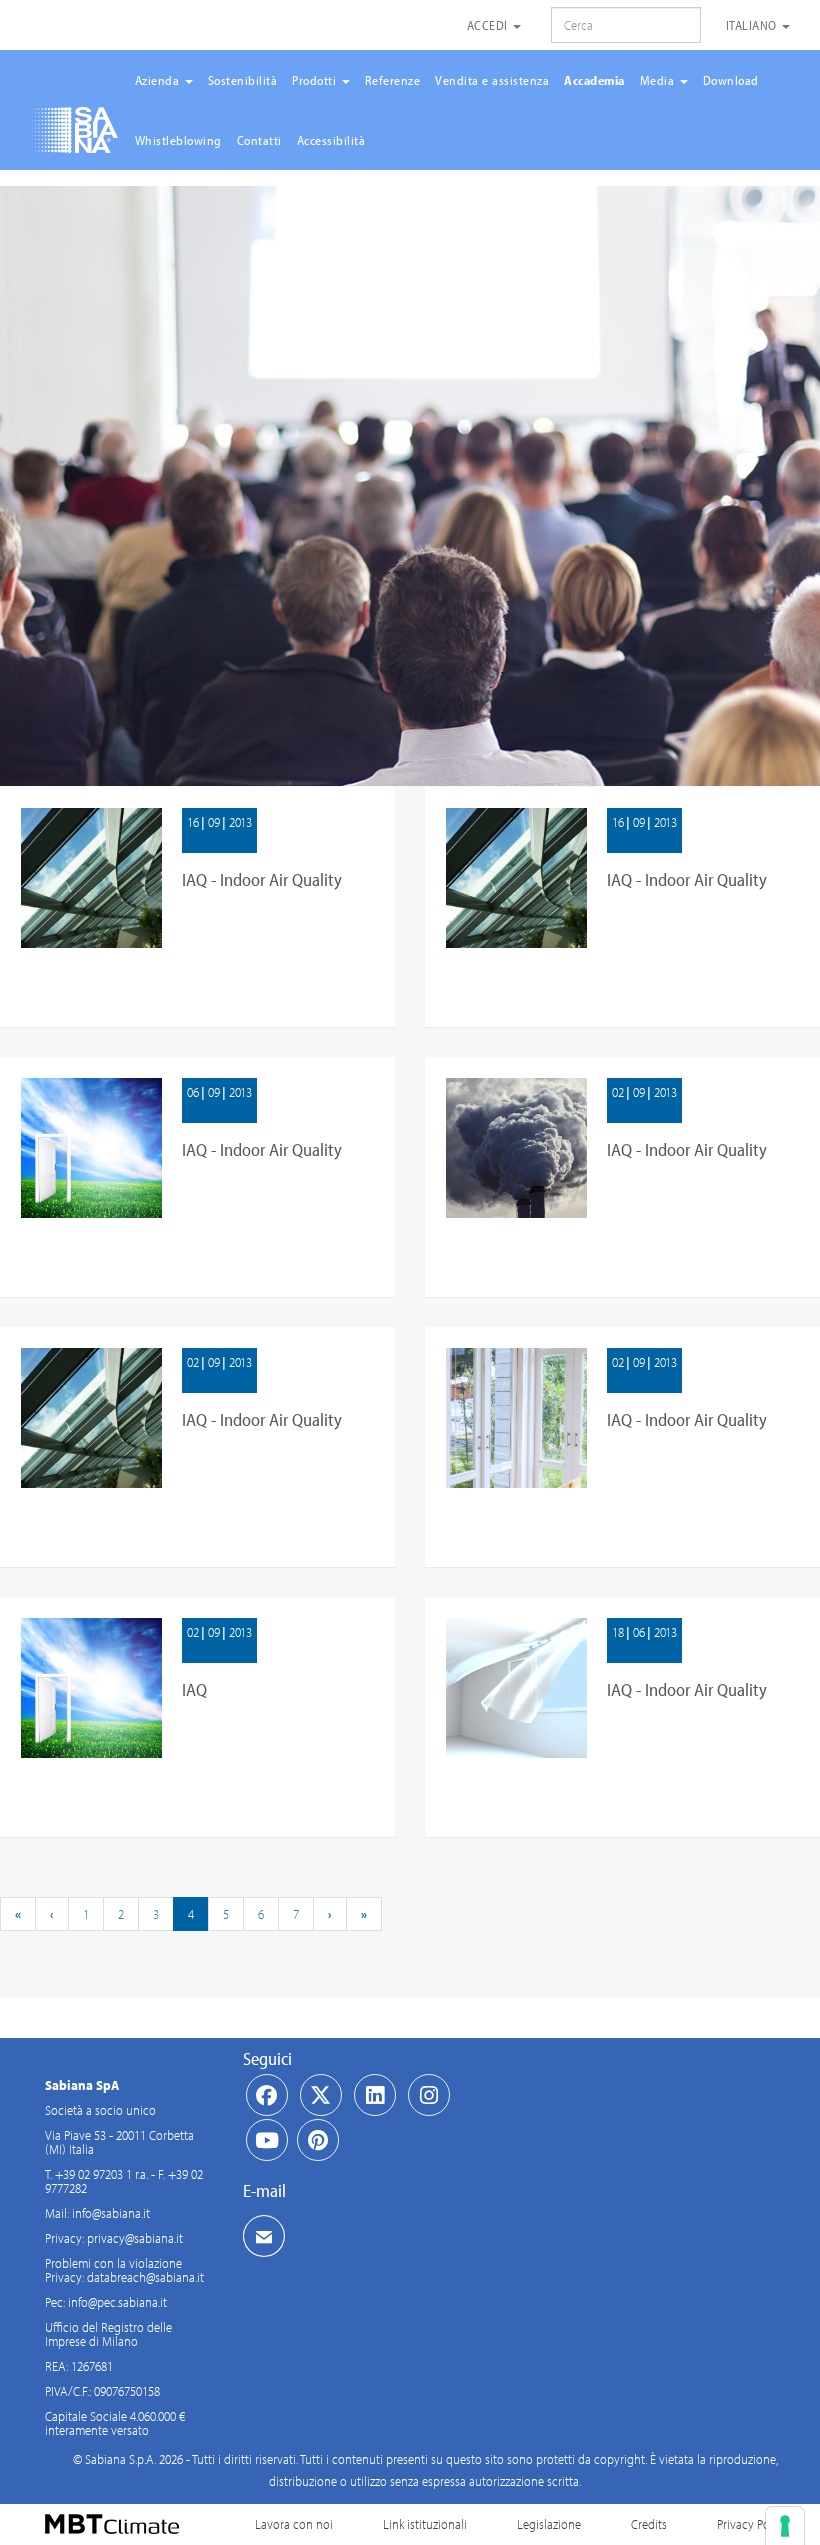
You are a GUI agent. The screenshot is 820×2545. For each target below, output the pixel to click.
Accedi (489, 25)
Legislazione (549, 2524)
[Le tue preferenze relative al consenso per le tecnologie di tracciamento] (785, 2526)
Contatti (259, 140)
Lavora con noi (294, 2524)
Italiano (753, 25)
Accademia (594, 80)
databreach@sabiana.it (145, 2277)
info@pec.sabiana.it (117, 2302)
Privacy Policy (752, 2524)
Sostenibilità (243, 80)
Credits (649, 2524)
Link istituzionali (425, 2524)
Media (659, 80)
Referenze (393, 80)
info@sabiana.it (111, 2213)
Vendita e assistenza (492, 80)
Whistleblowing (178, 140)
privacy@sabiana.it (135, 2238)
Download (731, 80)
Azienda (159, 80)
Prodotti (316, 80)
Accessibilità (331, 140)
